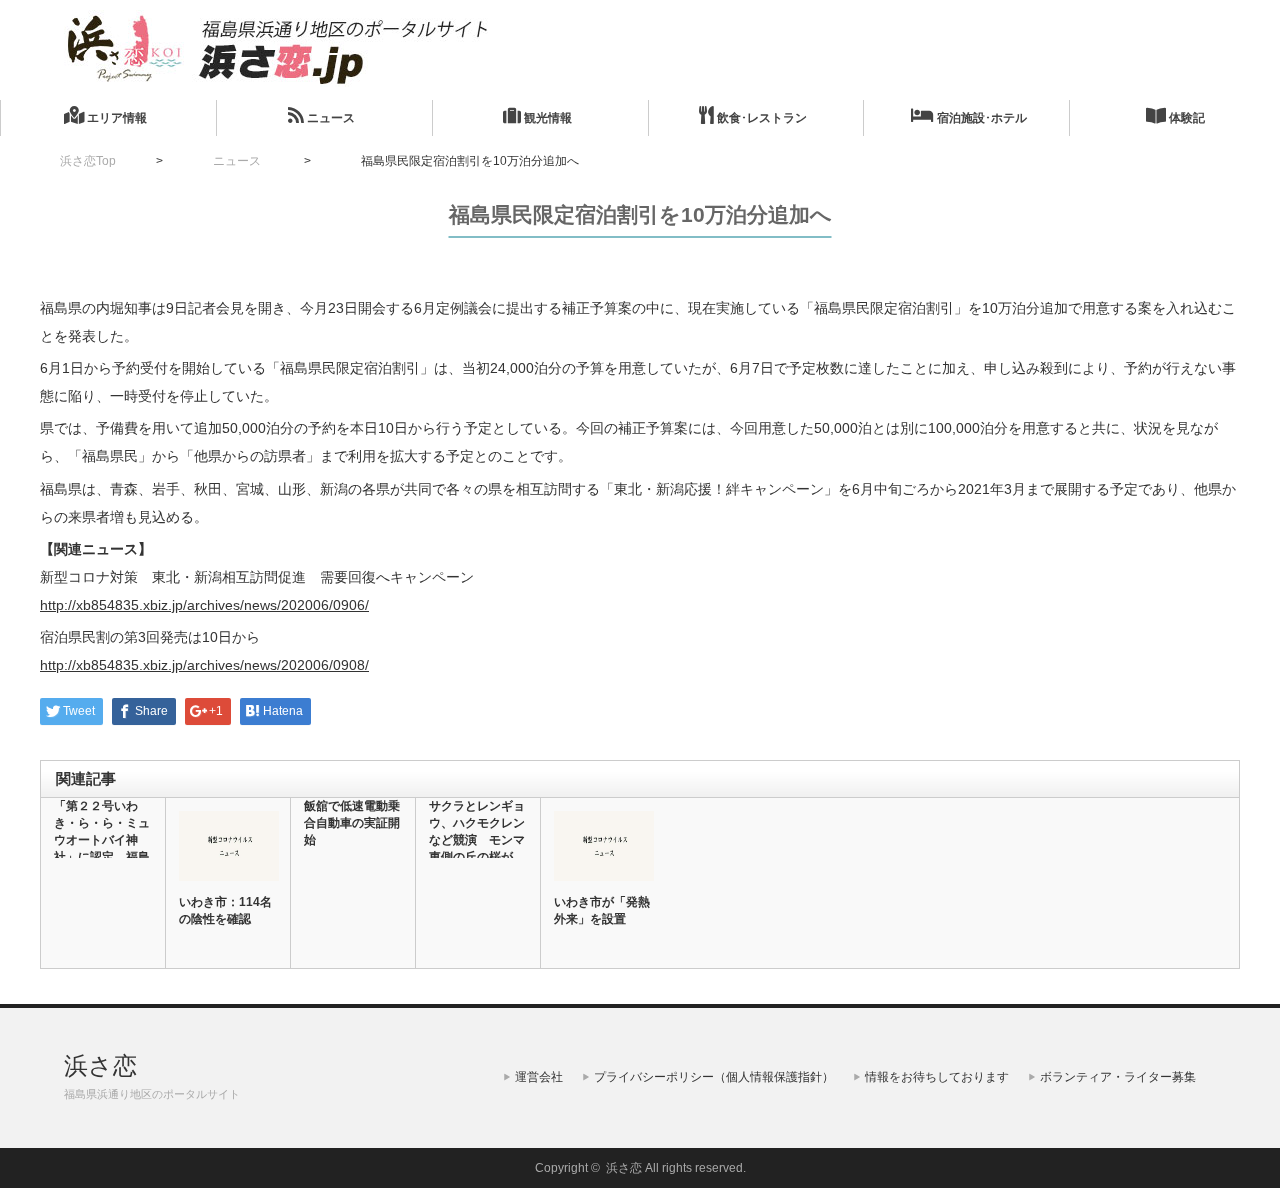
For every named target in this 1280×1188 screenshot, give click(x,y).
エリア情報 (115, 118)
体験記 (1185, 118)
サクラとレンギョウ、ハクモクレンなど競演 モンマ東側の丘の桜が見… (477, 840)
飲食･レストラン (760, 118)
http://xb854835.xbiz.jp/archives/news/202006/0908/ (204, 665)
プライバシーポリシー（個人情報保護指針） (714, 1077)
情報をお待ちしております (937, 1077)
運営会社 (539, 1077)
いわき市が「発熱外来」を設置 (602, 910)
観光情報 (546, 118)
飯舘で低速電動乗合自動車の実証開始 (352, 823)
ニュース (329, 118)
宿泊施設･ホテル (980, 118)
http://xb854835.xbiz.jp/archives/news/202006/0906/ (204, 605)
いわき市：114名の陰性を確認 (225, 910)
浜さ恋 (100, 1065)
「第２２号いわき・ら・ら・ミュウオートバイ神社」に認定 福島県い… (102, 840)
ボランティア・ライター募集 (1118, 1077)
